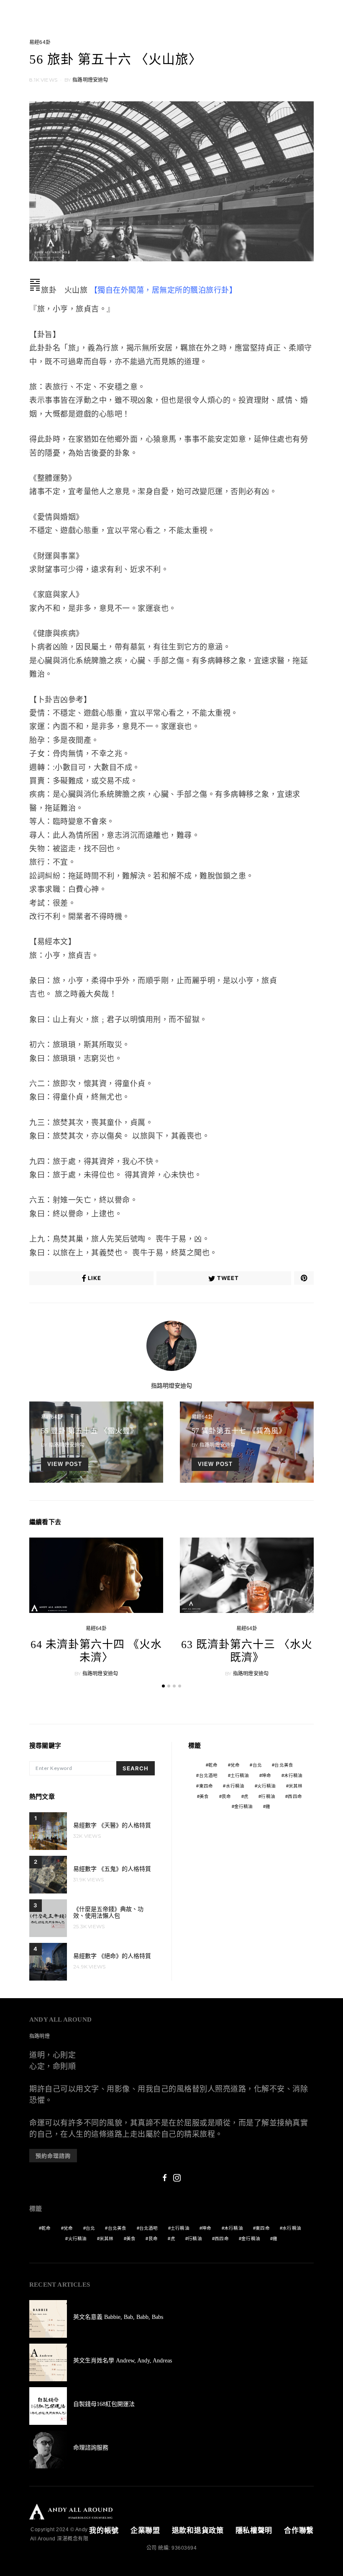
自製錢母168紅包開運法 (104, 2404)
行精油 (268, 1796)
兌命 (235, 1765)
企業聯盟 (145, 2531)
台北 (257, 1765)
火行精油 (267, 1786)
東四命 (206, 1786)
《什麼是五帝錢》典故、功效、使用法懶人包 (108, 1913)
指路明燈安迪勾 (90, 80)
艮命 (226, 1796)
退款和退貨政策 (198, 2531)
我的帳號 (104, 2531)
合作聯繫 (299, 2531)
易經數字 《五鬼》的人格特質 (112, 1869)
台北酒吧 (209, 1775)
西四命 (295, 1796)
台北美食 (284, 1765)
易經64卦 (40, 42)
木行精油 (293, 1775)
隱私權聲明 (254, 2531)
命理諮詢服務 (91, 2448)
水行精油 (235, 1786)
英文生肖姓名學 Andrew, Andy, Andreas (123, 2361)
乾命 (213, 1765)
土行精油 (240, 1775)
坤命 (266, 1775)
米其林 (296, 1786)
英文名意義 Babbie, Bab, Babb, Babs (118, 2317)
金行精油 (244, 1806)
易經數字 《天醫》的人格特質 (112, 1825)
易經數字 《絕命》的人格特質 (112, 1956)
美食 (204, 1796)
